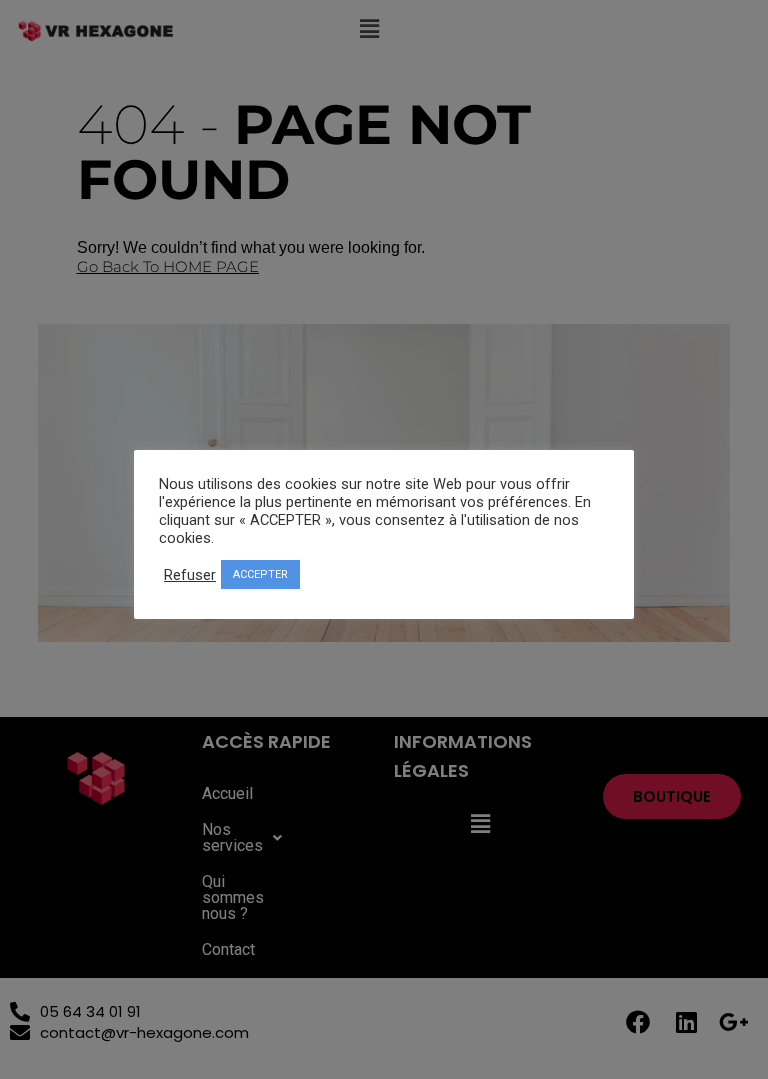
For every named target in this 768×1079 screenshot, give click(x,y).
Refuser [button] (190, 575)
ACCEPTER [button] (260, 574)
